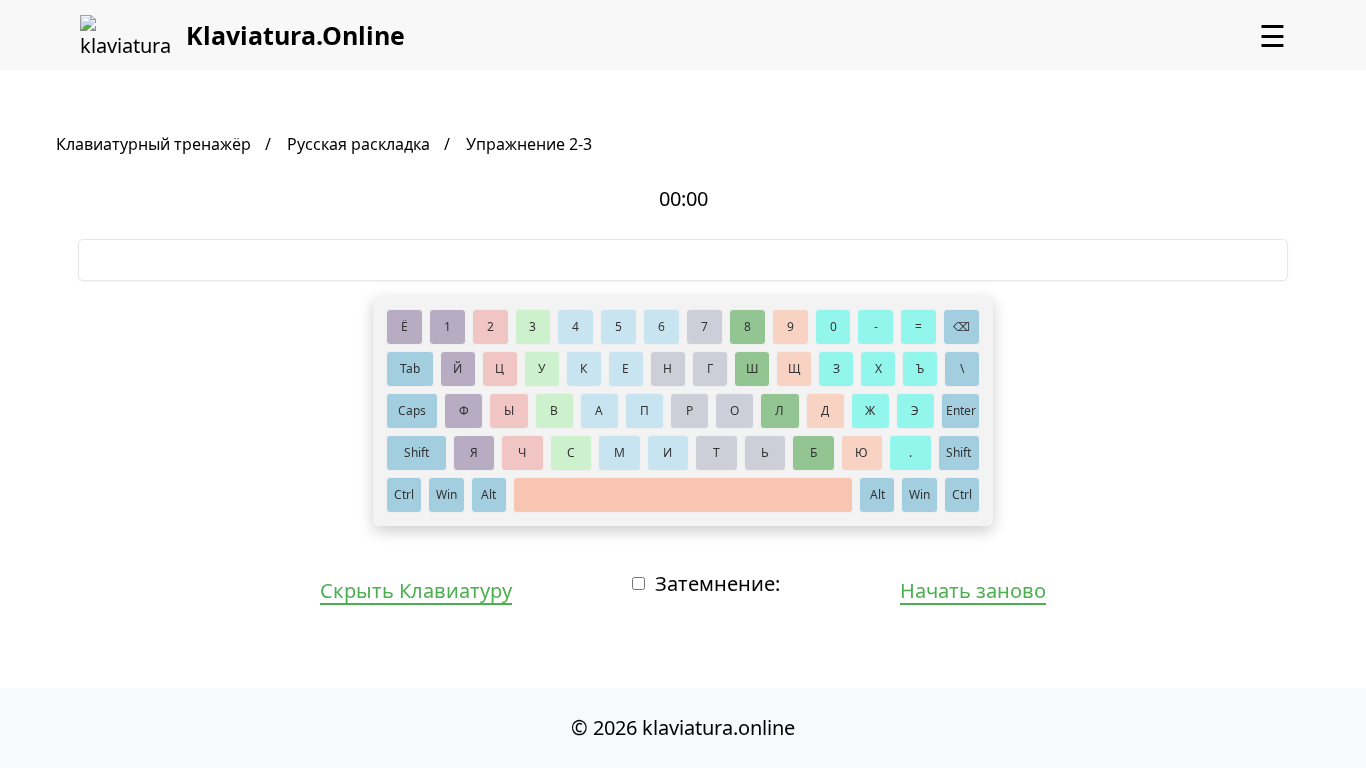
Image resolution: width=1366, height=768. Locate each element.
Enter (961, 410)
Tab (410, 368)
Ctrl (404, 494)
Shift (416, 452)
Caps (412, 410)
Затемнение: (717, 583)
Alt (488, 494)
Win (446, 494)
